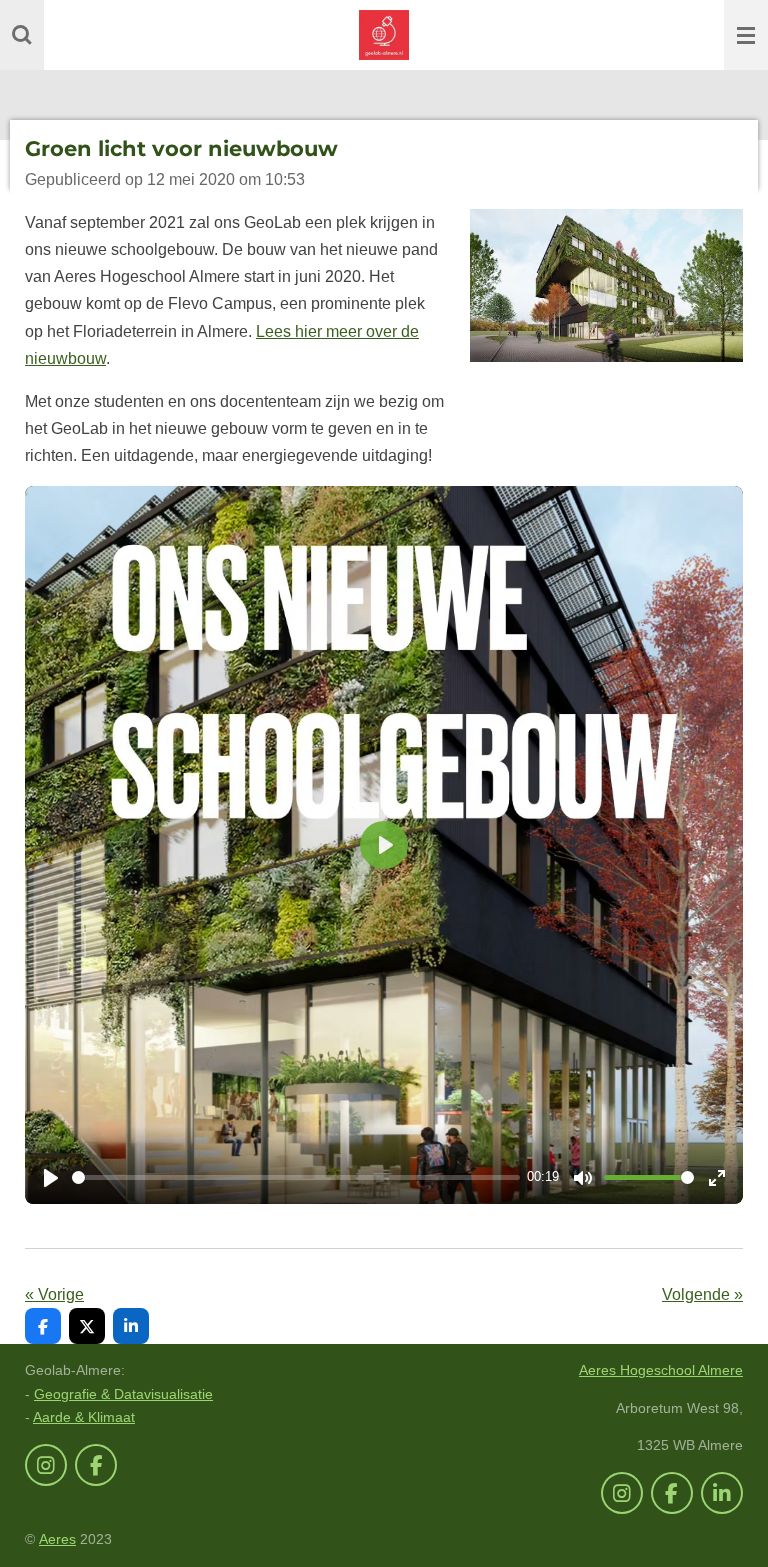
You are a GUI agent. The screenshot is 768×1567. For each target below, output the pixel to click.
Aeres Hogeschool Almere (661, 1370)
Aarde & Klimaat (84, 1417)
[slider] (296, 1177)
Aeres (57, 1539)
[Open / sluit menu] (746, 35)
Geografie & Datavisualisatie (123, 1394)
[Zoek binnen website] (22, 35)
